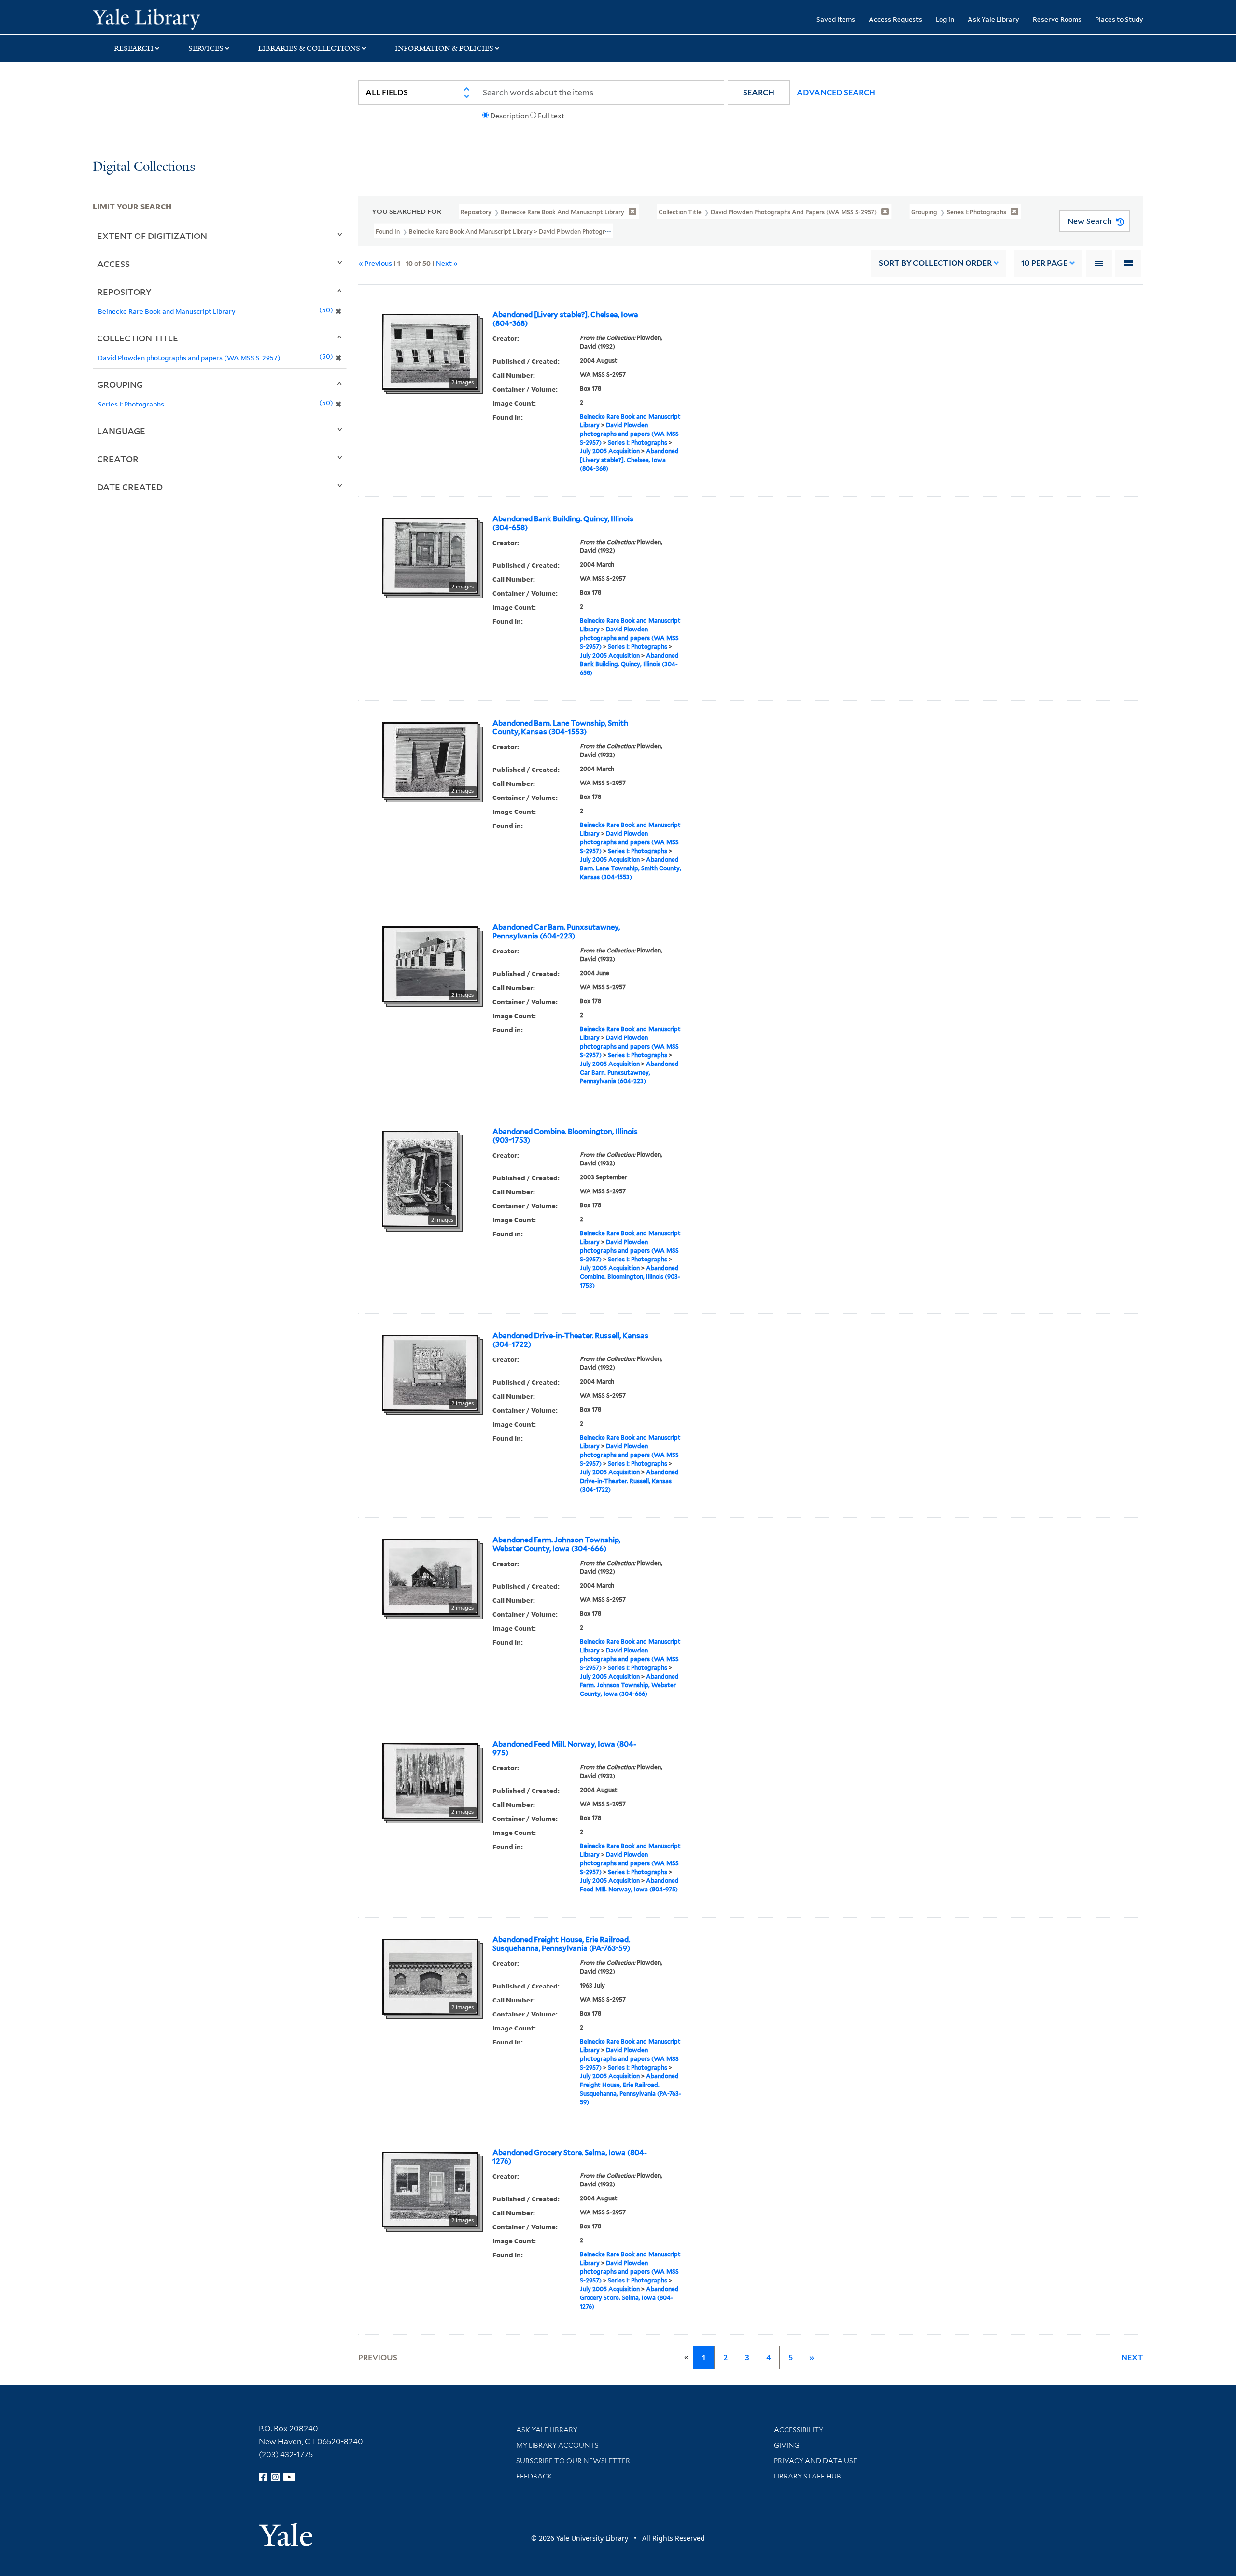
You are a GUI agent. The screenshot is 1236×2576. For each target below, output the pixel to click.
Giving (787, 2445)
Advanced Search (836, 92)
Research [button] (134, 48)
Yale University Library (171, 18)
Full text (551, 116)
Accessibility (799, 2430)
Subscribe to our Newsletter (573, 2461)
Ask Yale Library (993, 19)
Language (121, 431)
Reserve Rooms (1057, 19)
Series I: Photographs (638, 442)
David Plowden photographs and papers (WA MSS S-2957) (629, 434)
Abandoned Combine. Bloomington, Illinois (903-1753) (565, 1136)
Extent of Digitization (152, 236)
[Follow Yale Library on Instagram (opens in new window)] (275, 2477)
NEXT (1132, 2358)
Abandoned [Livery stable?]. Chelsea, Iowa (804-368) (565, 319)
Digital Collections (144, 167)
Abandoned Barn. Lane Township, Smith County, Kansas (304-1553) (560, 728)
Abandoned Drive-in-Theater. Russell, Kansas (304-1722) (570, 1340)
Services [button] (206, 48)
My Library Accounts (557, 2445)
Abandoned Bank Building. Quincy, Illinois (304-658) (563, 523)
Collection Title (138, 338)
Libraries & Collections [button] (309, 48)
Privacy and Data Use (815, 2461)
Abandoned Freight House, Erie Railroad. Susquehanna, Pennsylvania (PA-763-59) (561, 1944)
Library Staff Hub (808, 2476)
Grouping (120, 384)
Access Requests (895, 19)
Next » (447, 263)
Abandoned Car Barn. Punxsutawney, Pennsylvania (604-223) (556, 932)
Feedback (534, 2476)
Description (509, 116)
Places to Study (1119, 19)
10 (1044, 263)
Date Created (130, 487)
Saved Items (836, 19)
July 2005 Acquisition (610, 451)
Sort (935, 263)
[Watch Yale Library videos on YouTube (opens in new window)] (289, 2477)
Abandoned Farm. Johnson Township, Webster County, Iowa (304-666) (556, 1544)
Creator (118, 459)
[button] (759, 92)
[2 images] (430, 351)
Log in (945, 19)
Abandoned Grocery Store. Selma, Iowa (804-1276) (570, 2157)
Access (113, 264)
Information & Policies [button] (444, 48)
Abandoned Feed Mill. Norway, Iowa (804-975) (564, 1749)
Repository (124, 292)
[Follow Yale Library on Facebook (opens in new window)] (263, 2477)
